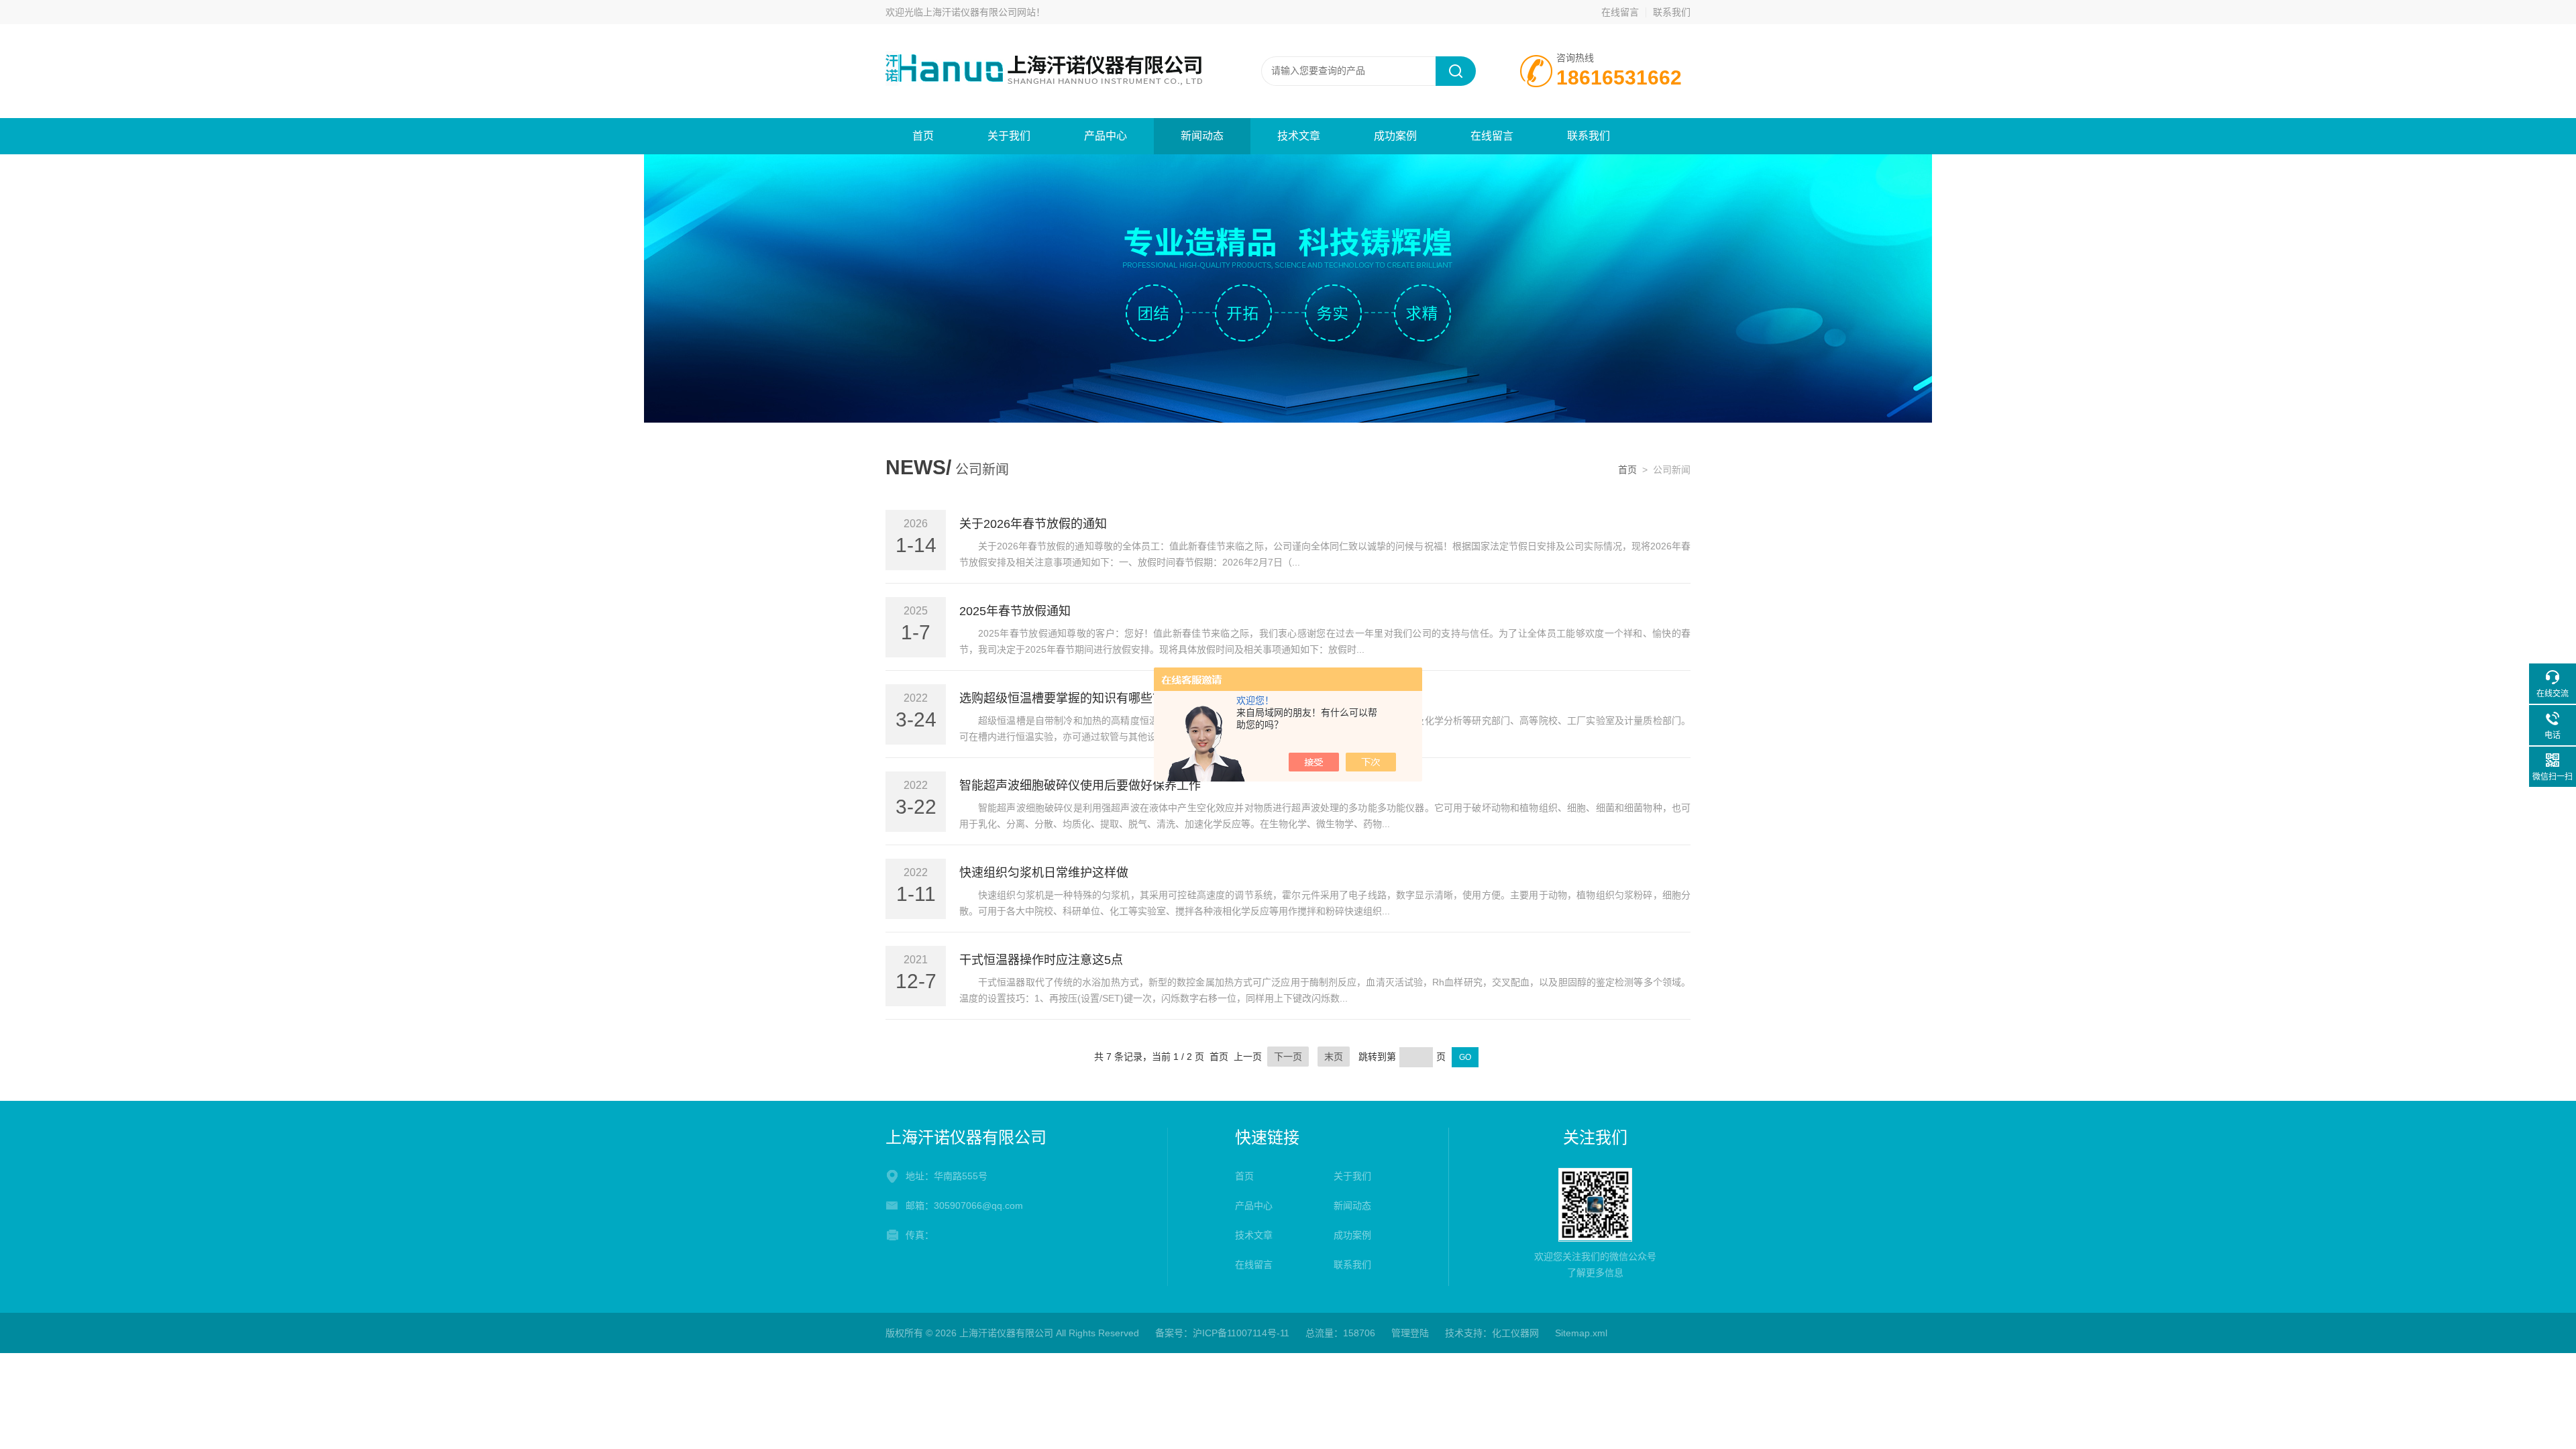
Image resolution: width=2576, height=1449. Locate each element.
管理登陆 (1410, 1333)
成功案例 (1395, 136)
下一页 (1288, 1057)
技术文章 (1299, 136)
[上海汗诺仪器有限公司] (1046, 70)
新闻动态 (1202, 136)
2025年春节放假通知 (1015, 611)
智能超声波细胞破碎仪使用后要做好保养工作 (1080, 786)
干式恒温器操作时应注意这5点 (1041, 960)
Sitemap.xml (1581, 1333)
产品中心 (1106, 136)
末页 (1334, 1057)
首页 (923, 136)
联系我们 (1672, 12)
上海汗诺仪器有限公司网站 (979, 12)
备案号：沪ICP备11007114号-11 (1222, 1333)
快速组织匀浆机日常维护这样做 (1044, 873)
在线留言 (1620, 12)
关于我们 (1009, 136)
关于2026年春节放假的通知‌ (1033, 524)
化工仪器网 (1515, 1333)
